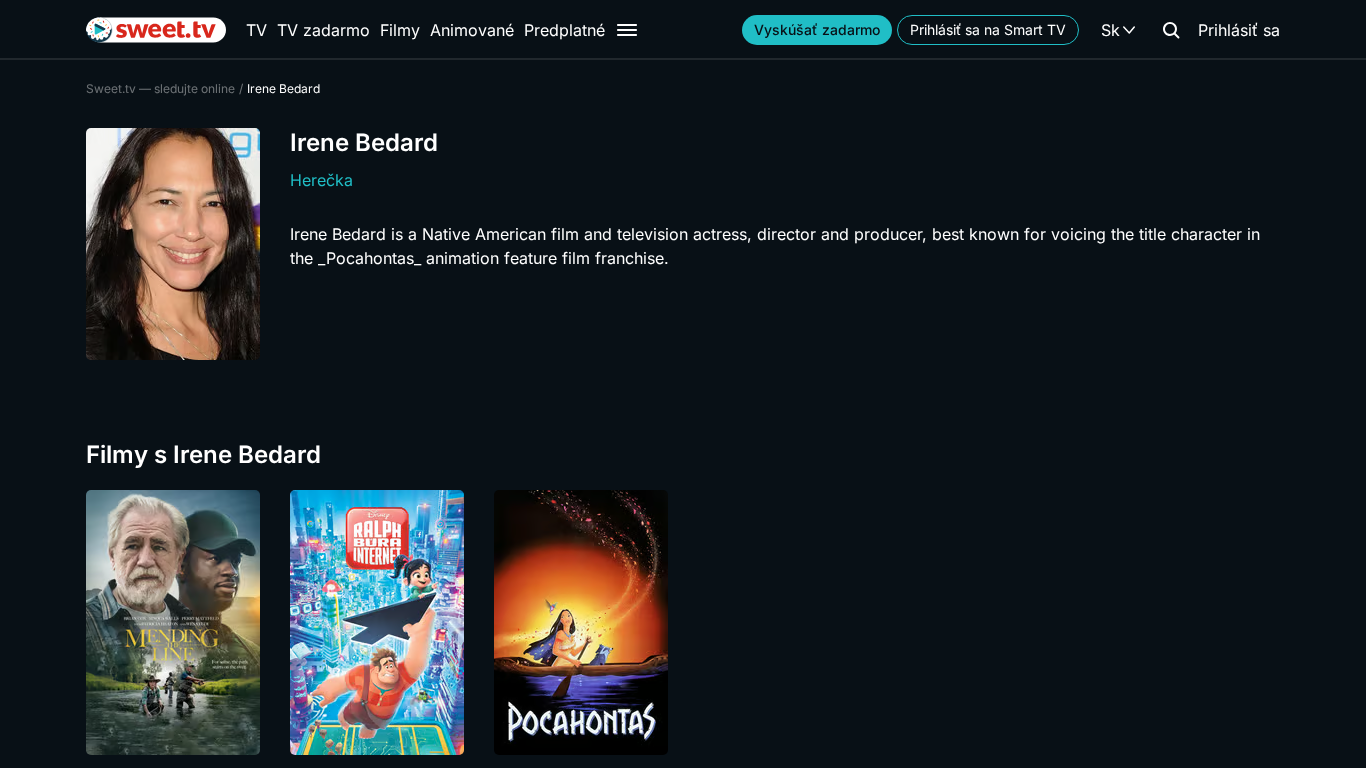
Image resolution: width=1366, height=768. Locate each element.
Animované (472, 30)
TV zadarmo (323, 30)
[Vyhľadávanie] (1171, 30)
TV (256, 30)
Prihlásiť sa (1239, 30)
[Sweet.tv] (156, 30)
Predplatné (564, 30)
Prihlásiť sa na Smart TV (988, 29)
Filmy (400, 30)
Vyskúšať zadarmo (817, 29)
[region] (683, 622)
